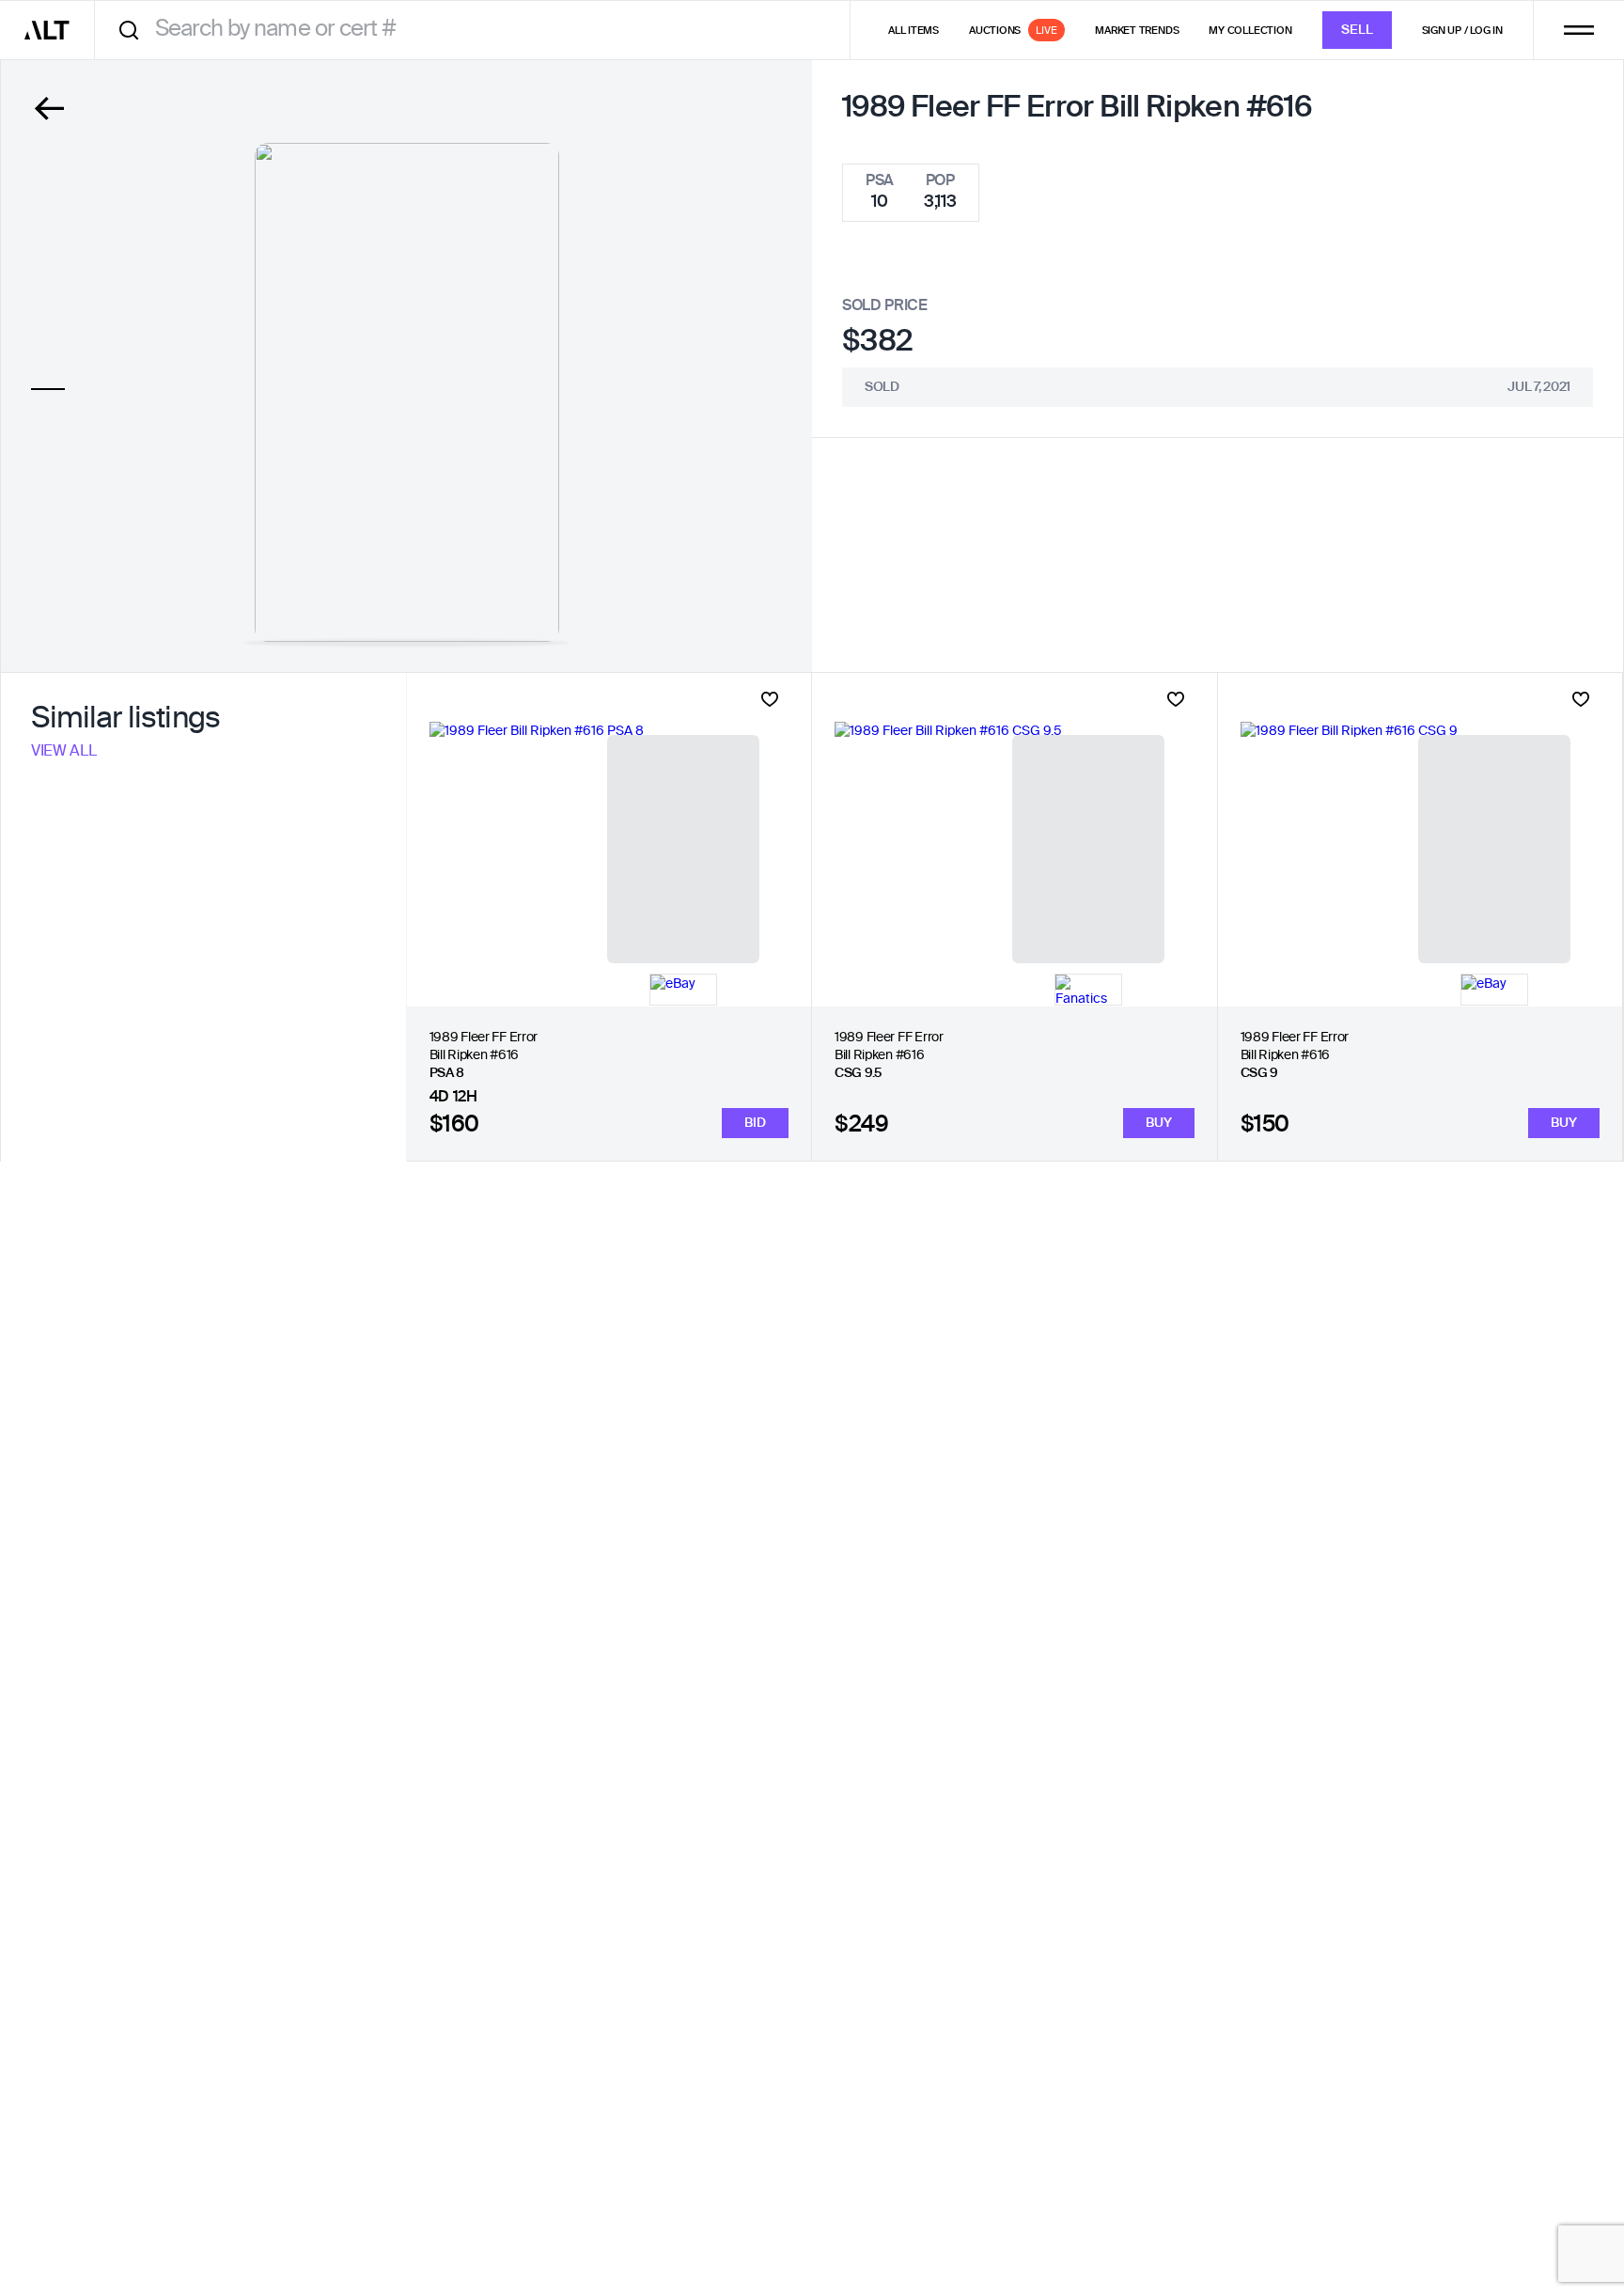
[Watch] (770, 699)
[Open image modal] (407, 392)
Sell (1357, 30)
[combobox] (479, 30)
